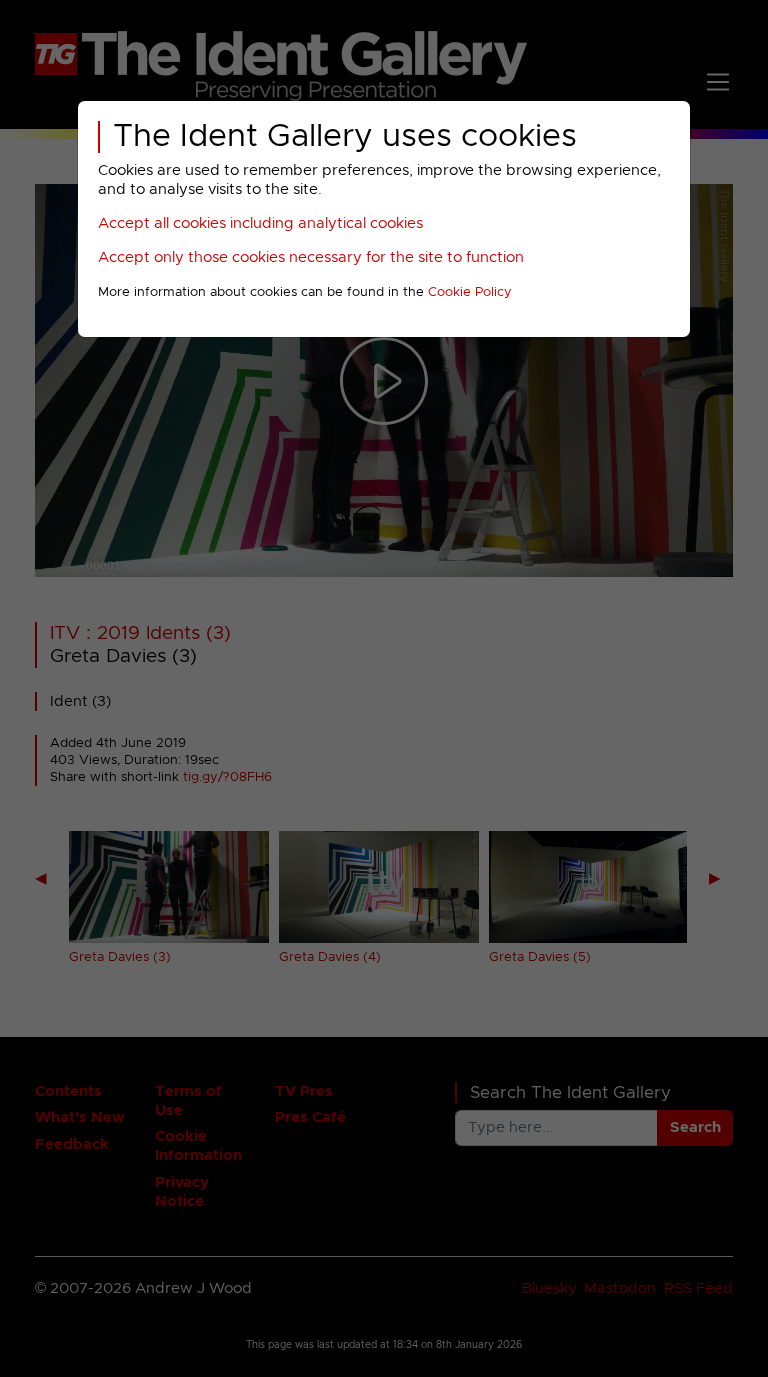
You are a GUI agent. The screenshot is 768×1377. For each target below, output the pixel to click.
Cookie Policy (470, 292)
